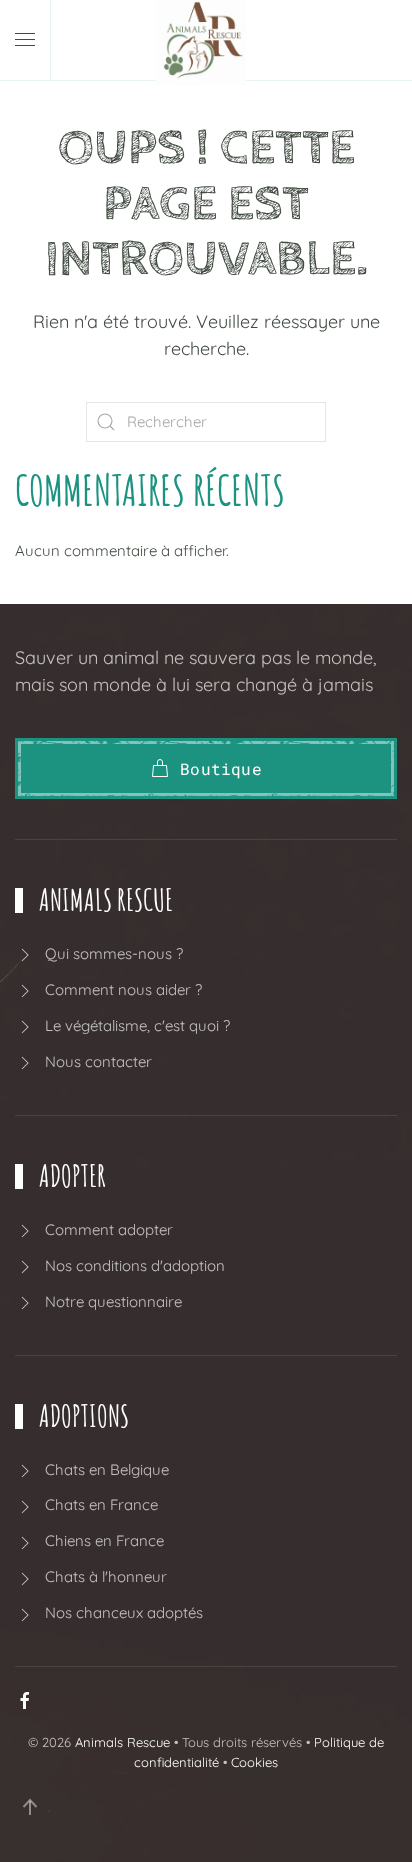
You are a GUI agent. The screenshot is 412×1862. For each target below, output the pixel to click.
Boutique (221, 768)
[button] (25, 40)
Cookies (254, 1762)
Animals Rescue (122, 1742)
